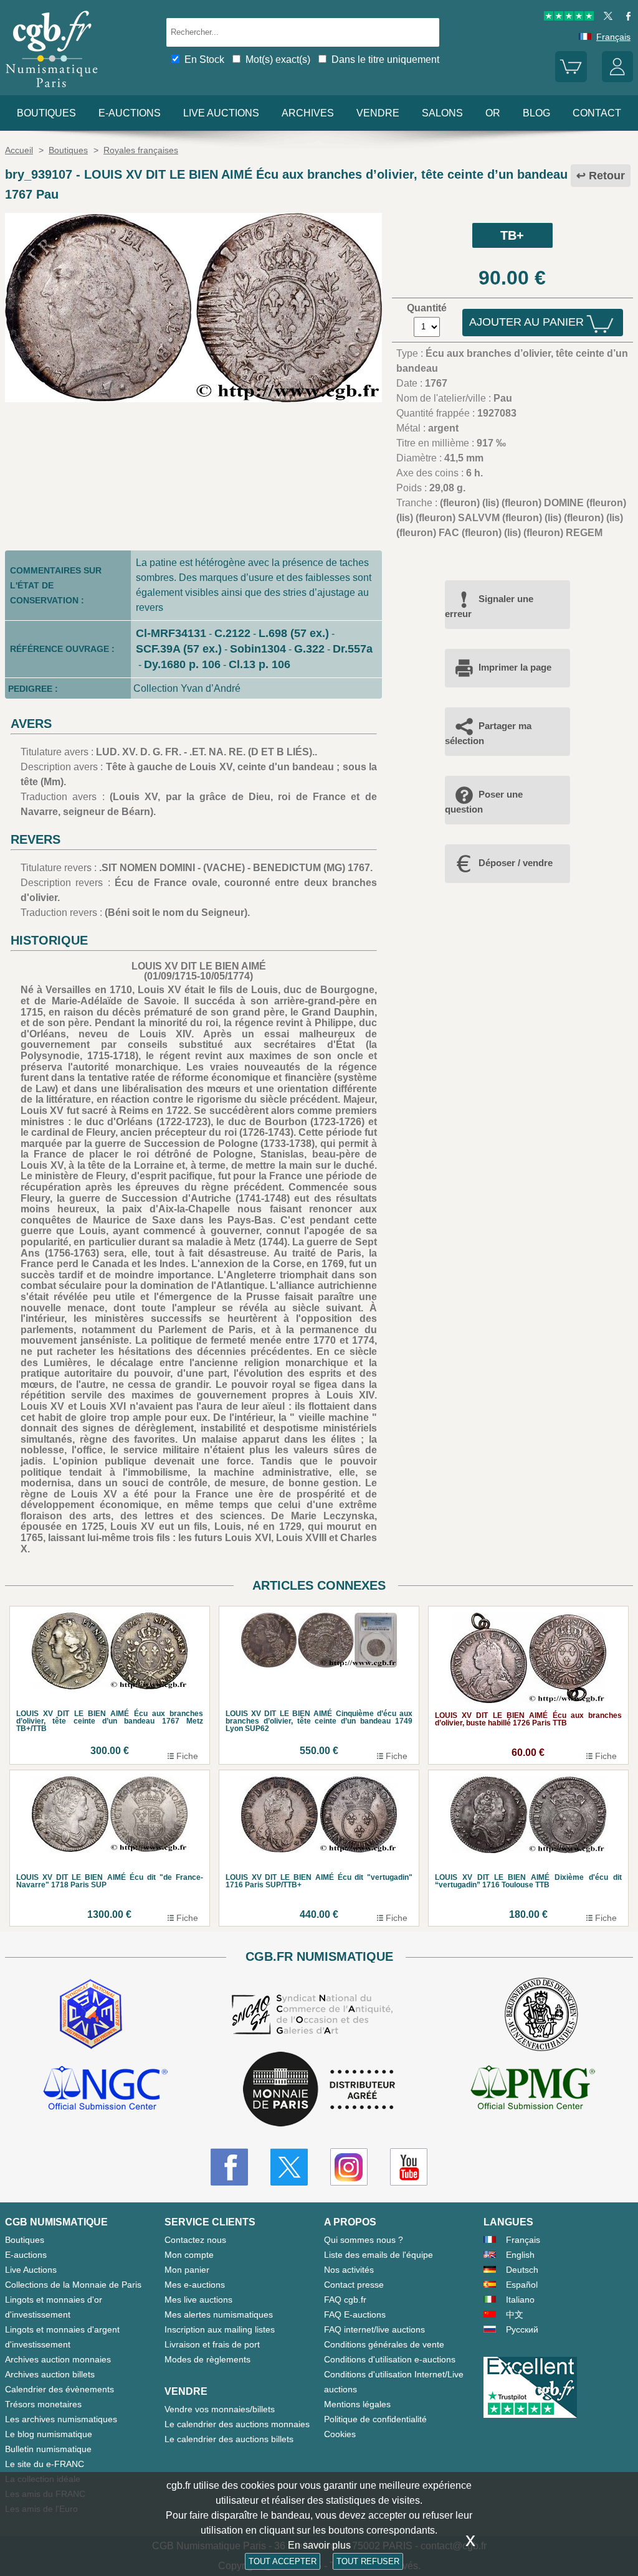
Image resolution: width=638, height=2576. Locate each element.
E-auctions (130, 113)
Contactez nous (195, 2240)
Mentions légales (357, 2404)
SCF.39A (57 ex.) (179, 649)
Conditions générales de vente (384, 2344)
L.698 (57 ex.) (294, 633)
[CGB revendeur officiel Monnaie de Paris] (319, 2090)
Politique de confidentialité (375, 2419)
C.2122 (232, 633)
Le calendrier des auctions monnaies (237, 2424)
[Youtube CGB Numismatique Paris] (409, 2167)
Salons (442, 113)
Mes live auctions (198, 2300)
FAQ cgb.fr (345, 2300)
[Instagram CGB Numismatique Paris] (349, 2167)
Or (493, 113)
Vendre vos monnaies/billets (220, 2409)
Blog (536, 113)
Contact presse (354, 2285)
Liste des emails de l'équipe (379, 2255)
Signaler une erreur (489, 606)
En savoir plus (319, 2545)
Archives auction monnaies (58, 2359)
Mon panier (187, 2270)
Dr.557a (353, 649)
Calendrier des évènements (60, 2389)
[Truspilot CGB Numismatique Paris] (569, 17)
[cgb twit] (606, 17)
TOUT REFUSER (368, 2561)
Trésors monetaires (43, 2404)
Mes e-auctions (195, 2285)
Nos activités (349, 2270)
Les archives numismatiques (61, 2419)
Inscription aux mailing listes (220, 2329)
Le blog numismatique (49, 2434)
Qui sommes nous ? (364, 2240)
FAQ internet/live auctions (374, 2329)
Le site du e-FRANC (45, 2464)
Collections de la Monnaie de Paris (73, 2285)
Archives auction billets (50, 2374)
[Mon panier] (571, 79)
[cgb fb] (625, 17)
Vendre (378, 113)
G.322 (309, 649)
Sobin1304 (258, 649)
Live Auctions (31, 2270)
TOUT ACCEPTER (283, 2561)
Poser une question (484, 802)
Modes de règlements (207, 2359)
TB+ (512, 235)
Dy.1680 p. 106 (182, 664)
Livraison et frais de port (212, 2344)
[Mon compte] (617, 79)
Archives (308, 113)
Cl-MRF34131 (171, 633)
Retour (607, 176)
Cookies (340, 2434)
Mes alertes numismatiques (219, 2314)
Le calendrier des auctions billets (229, 2439)
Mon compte (189, 2255)
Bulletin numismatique (48, 2449)
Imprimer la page (515, 667)
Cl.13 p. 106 (259, 664)
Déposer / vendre (516, 863)
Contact (597, 113)
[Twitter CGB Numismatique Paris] (289, 2167)
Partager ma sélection (488, 733)
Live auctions (221, 113)
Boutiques (46, 113)
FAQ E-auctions (355, 2314)
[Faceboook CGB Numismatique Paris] (229, 2167)
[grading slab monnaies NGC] (105, 2090)
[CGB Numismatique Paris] (52, 90)
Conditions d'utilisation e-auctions (390, 2359)
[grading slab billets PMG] (533, 2090)
